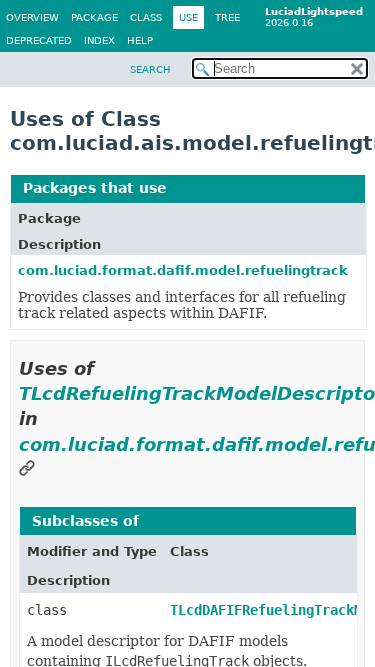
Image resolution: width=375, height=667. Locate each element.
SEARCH (150, 69)
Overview (32, 17)
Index (99, 40)
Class (146, 17)
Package (94, 17)
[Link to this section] (27, 469)
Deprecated (39, 40)
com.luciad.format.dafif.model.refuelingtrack (183, 270)
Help (140, 40)
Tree (227, 17)
